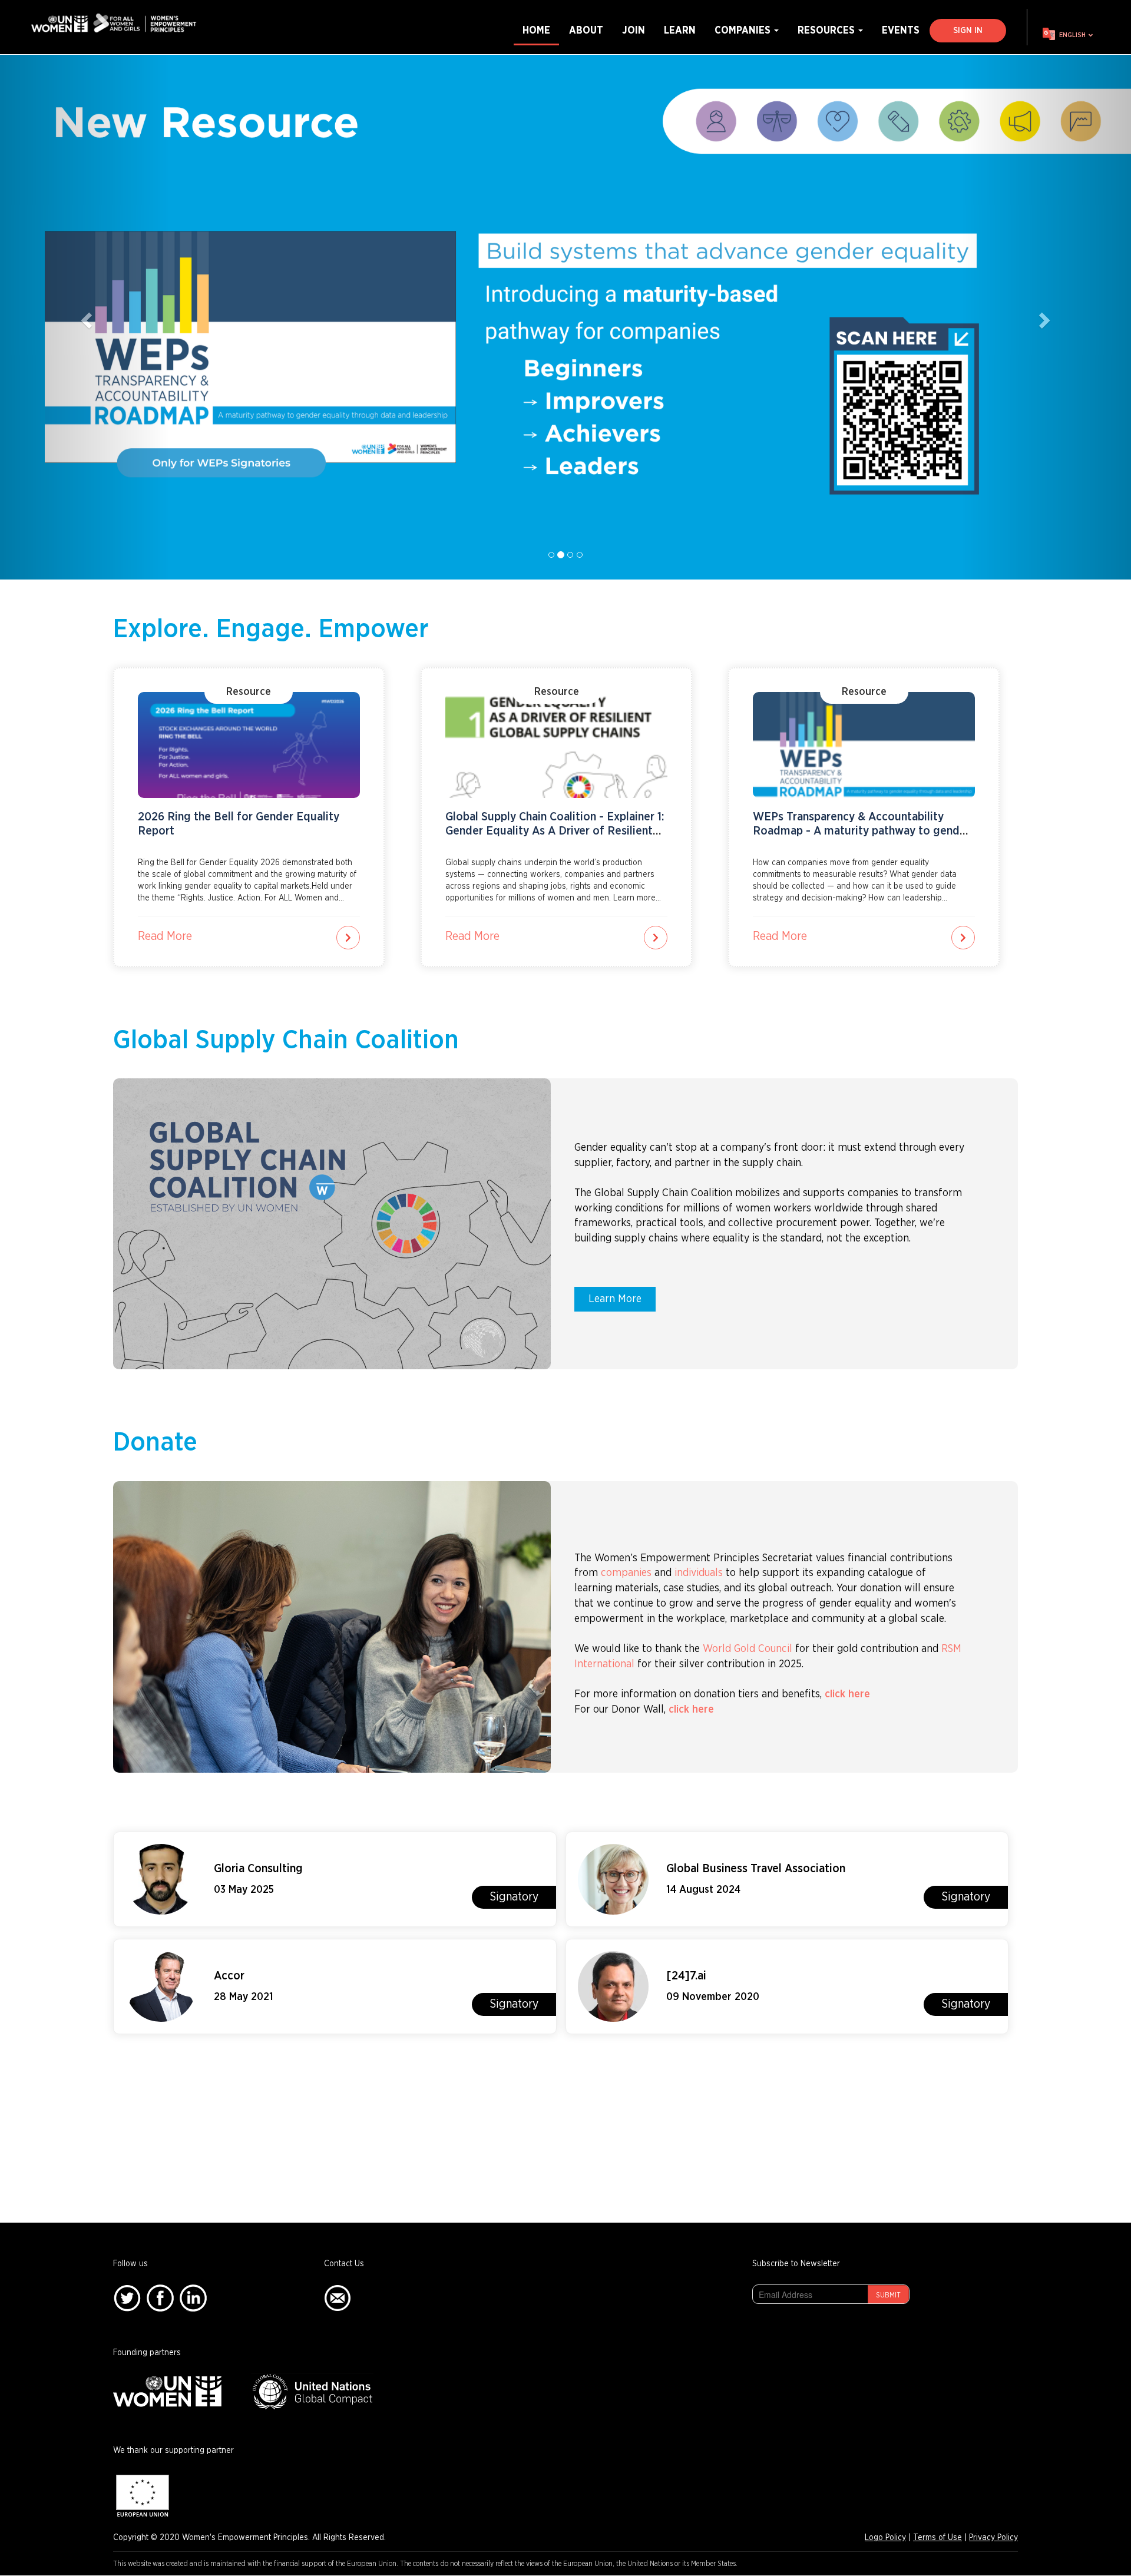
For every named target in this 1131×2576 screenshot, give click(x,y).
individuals (699, 1573)
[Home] (118, 23)
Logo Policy (885, 2538)
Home (536, 30)
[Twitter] (127, 2298)
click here (847, 1694)
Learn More (615, 1299)
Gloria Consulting (258, 1869)
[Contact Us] (338, 2298)
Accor (229, 1976)
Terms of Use (937, 2538)
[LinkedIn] (193, 2298)
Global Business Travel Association (756, 1869)
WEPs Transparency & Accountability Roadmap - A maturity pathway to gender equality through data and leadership (862, 831)
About (586, 30)
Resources (827, 30)
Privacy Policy (993, 2538)
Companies (744, 30)
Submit (888, 2295)
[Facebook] (160, 2298)
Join (634, 30)
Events (901, 30)
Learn (680, 30)
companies (626, 1573)
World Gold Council (748, 1649)
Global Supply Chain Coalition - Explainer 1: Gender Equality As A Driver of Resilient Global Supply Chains (555, 831)
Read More (165, 936)
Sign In (968, 31)
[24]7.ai (686, 1976)
